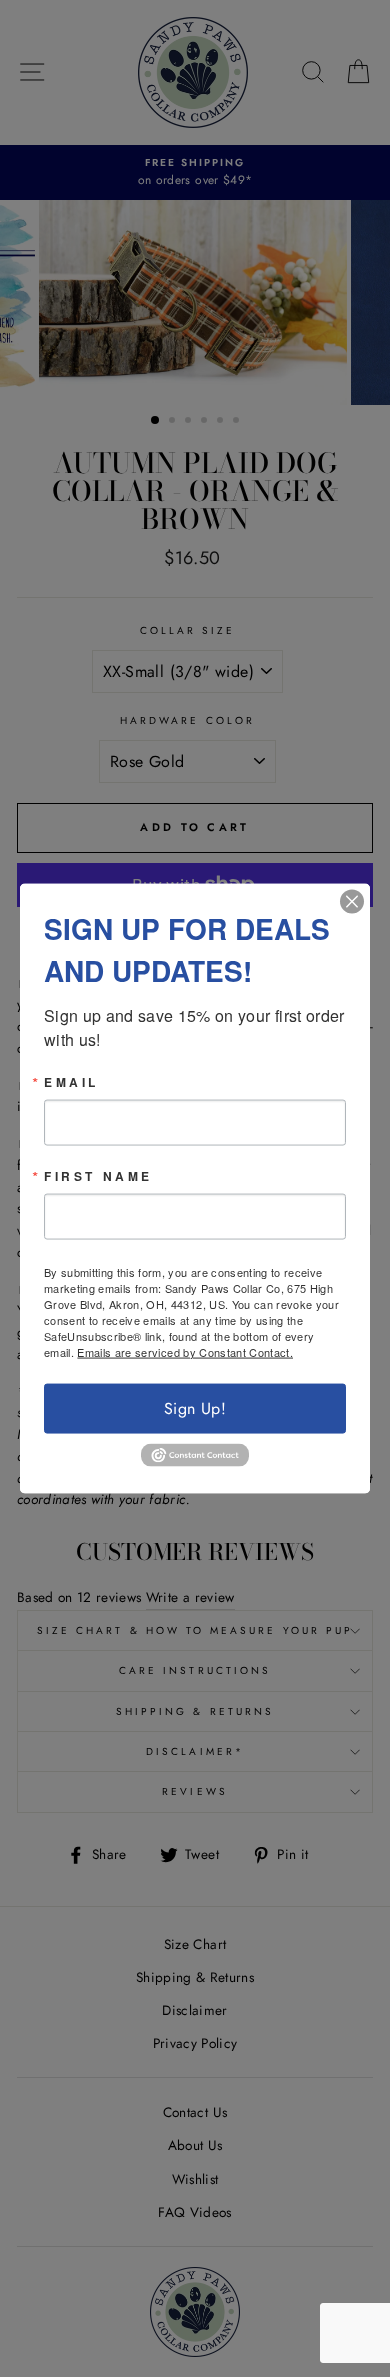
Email (71, 1081)
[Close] (352, 901)
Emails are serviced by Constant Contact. (185, 1351)
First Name (98, 1175)
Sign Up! (195, 1407)
